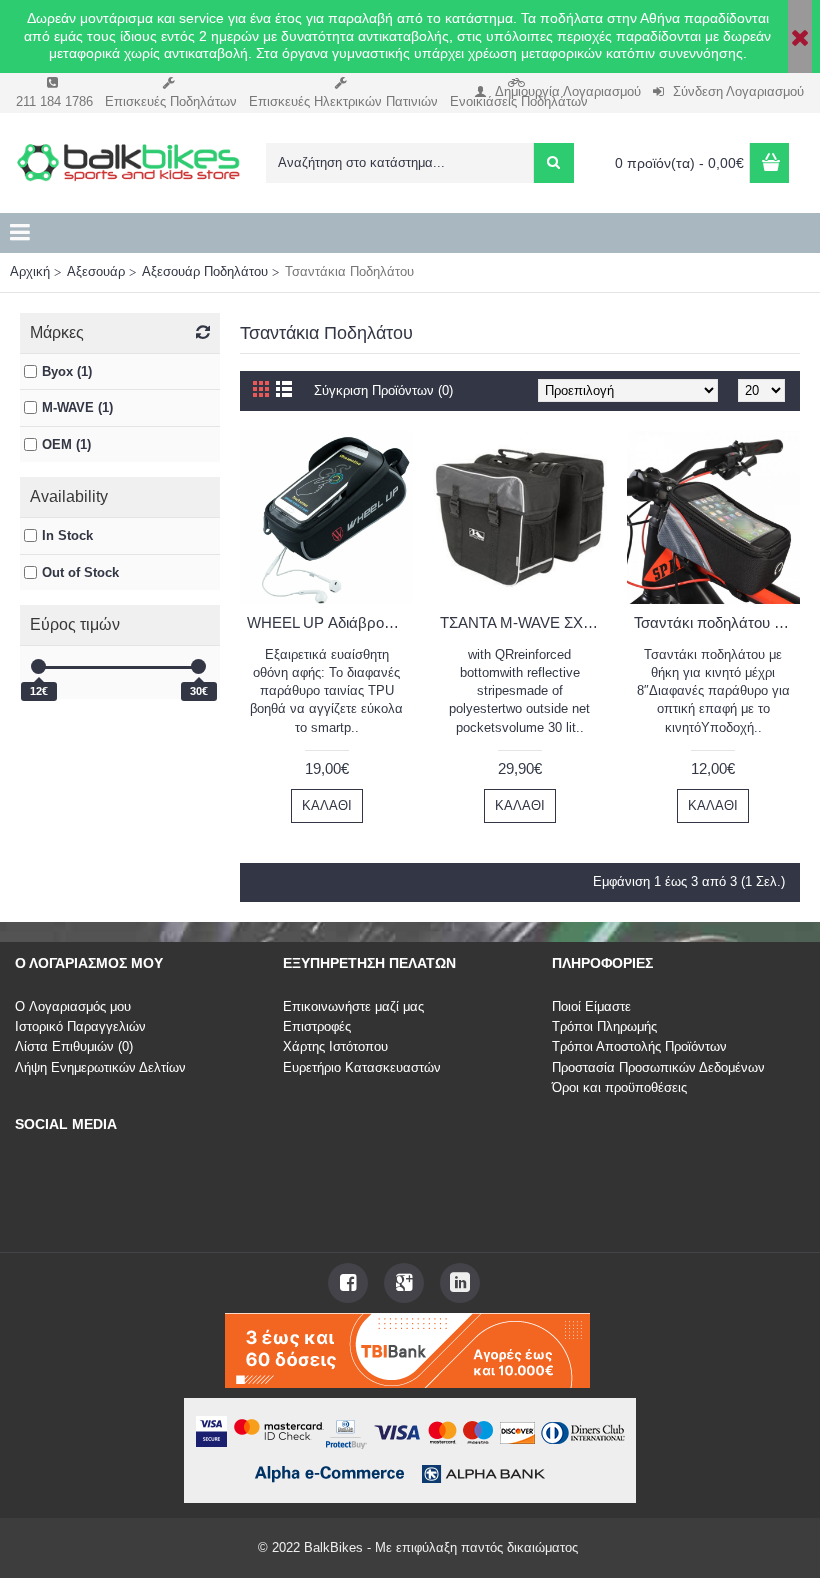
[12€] (38, 666)
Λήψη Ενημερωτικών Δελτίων (100, 1067)
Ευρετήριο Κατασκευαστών (362, 1067)
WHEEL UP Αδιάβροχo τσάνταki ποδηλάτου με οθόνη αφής (330, 622)
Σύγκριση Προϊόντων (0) (383, 390)
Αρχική (30, 271)
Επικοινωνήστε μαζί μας (353, 1006)
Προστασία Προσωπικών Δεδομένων (658, 1067)
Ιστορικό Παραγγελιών (80, 1026)
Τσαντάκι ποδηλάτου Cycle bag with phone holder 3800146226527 (717, 622)
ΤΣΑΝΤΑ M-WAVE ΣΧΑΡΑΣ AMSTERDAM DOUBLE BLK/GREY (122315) (523, 622)
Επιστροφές (317, 1026)
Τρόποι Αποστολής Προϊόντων (639, 1046)
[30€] (198, 666)
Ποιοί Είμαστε (591, 1006)
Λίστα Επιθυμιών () (74, 1046)
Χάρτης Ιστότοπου (335, 1046)
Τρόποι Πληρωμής (604, 1026)
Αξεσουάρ (96, 271)
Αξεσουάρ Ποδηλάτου (205, 271)
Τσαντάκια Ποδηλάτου (349, 271)
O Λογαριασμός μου (73, 1006)
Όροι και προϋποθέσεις (619, 1087)
